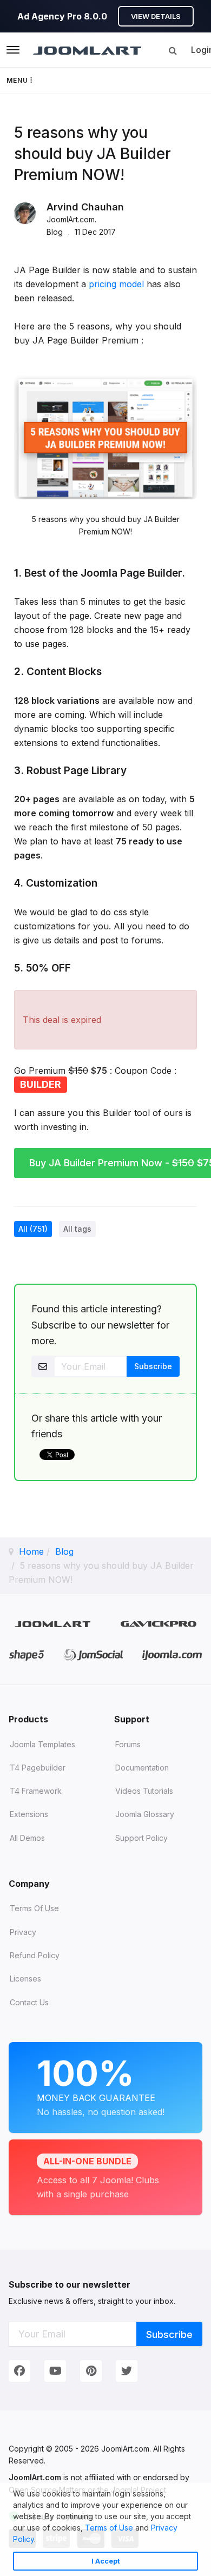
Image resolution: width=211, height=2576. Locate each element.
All (33, 1229)
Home (31, 1551)
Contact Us (29, 2002)
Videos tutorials (144, 1791)
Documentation (142, 1768)
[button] (39, 2540)
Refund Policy (35, 1955)
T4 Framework (36, 1791)
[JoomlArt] (87, 50)
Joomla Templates (42, 1744)
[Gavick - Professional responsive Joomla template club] (159, 1624)
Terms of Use (109, 2528)
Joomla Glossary (145, 1814)
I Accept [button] (106, 2561)
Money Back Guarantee (101, 2085)
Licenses (25, 1979)
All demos (27, 1838)
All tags (77, 1229)
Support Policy (141, 1838)
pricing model (116, 284)
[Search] (173, 50)
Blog (64, 1551)
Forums (128, 1744)
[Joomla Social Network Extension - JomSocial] (93, 1655)
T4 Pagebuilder (38, 1768)
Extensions (29, 1814)
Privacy (23, 1932)
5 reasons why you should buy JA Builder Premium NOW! (93, 154)
